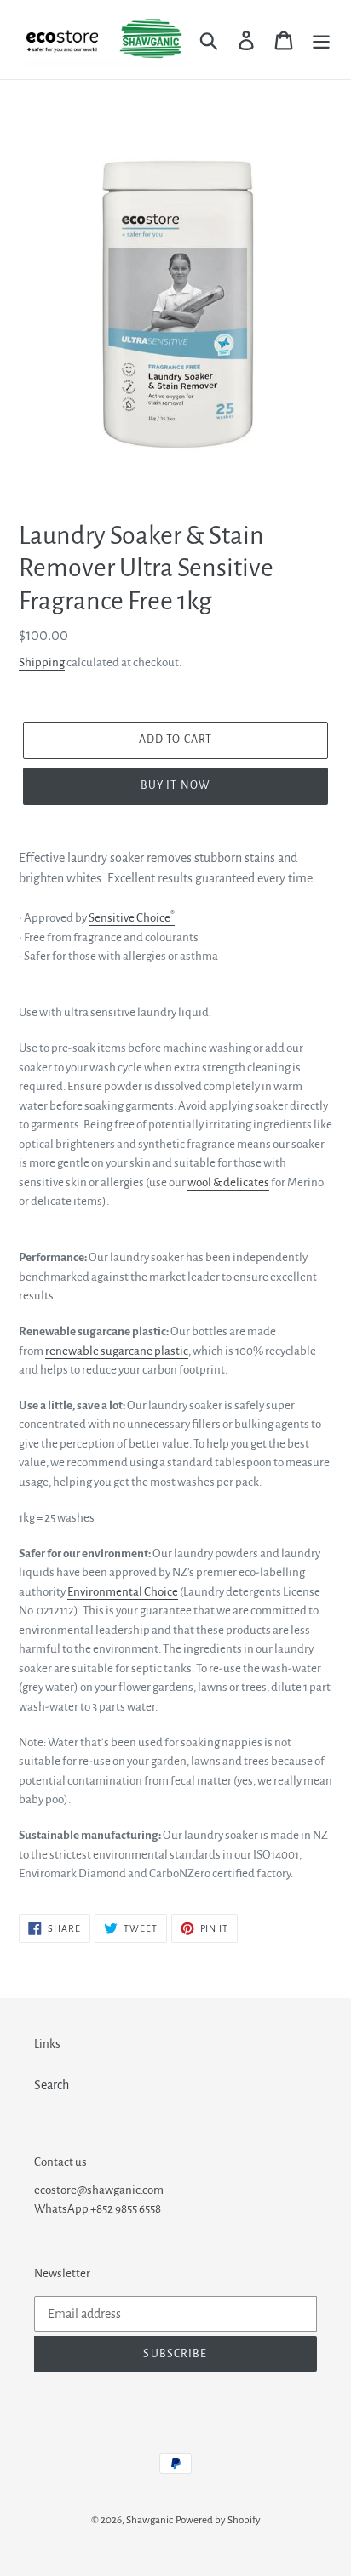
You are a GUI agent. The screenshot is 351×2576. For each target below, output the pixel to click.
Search (52, 2085)
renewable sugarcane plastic (117, 1351)
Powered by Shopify (218, 2520)
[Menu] (321, 40)
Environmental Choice (123, 1592)
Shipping (42, 663)
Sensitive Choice (132, 918)
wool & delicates (228, 1182)
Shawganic (150, 2520)
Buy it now (175, 785)
